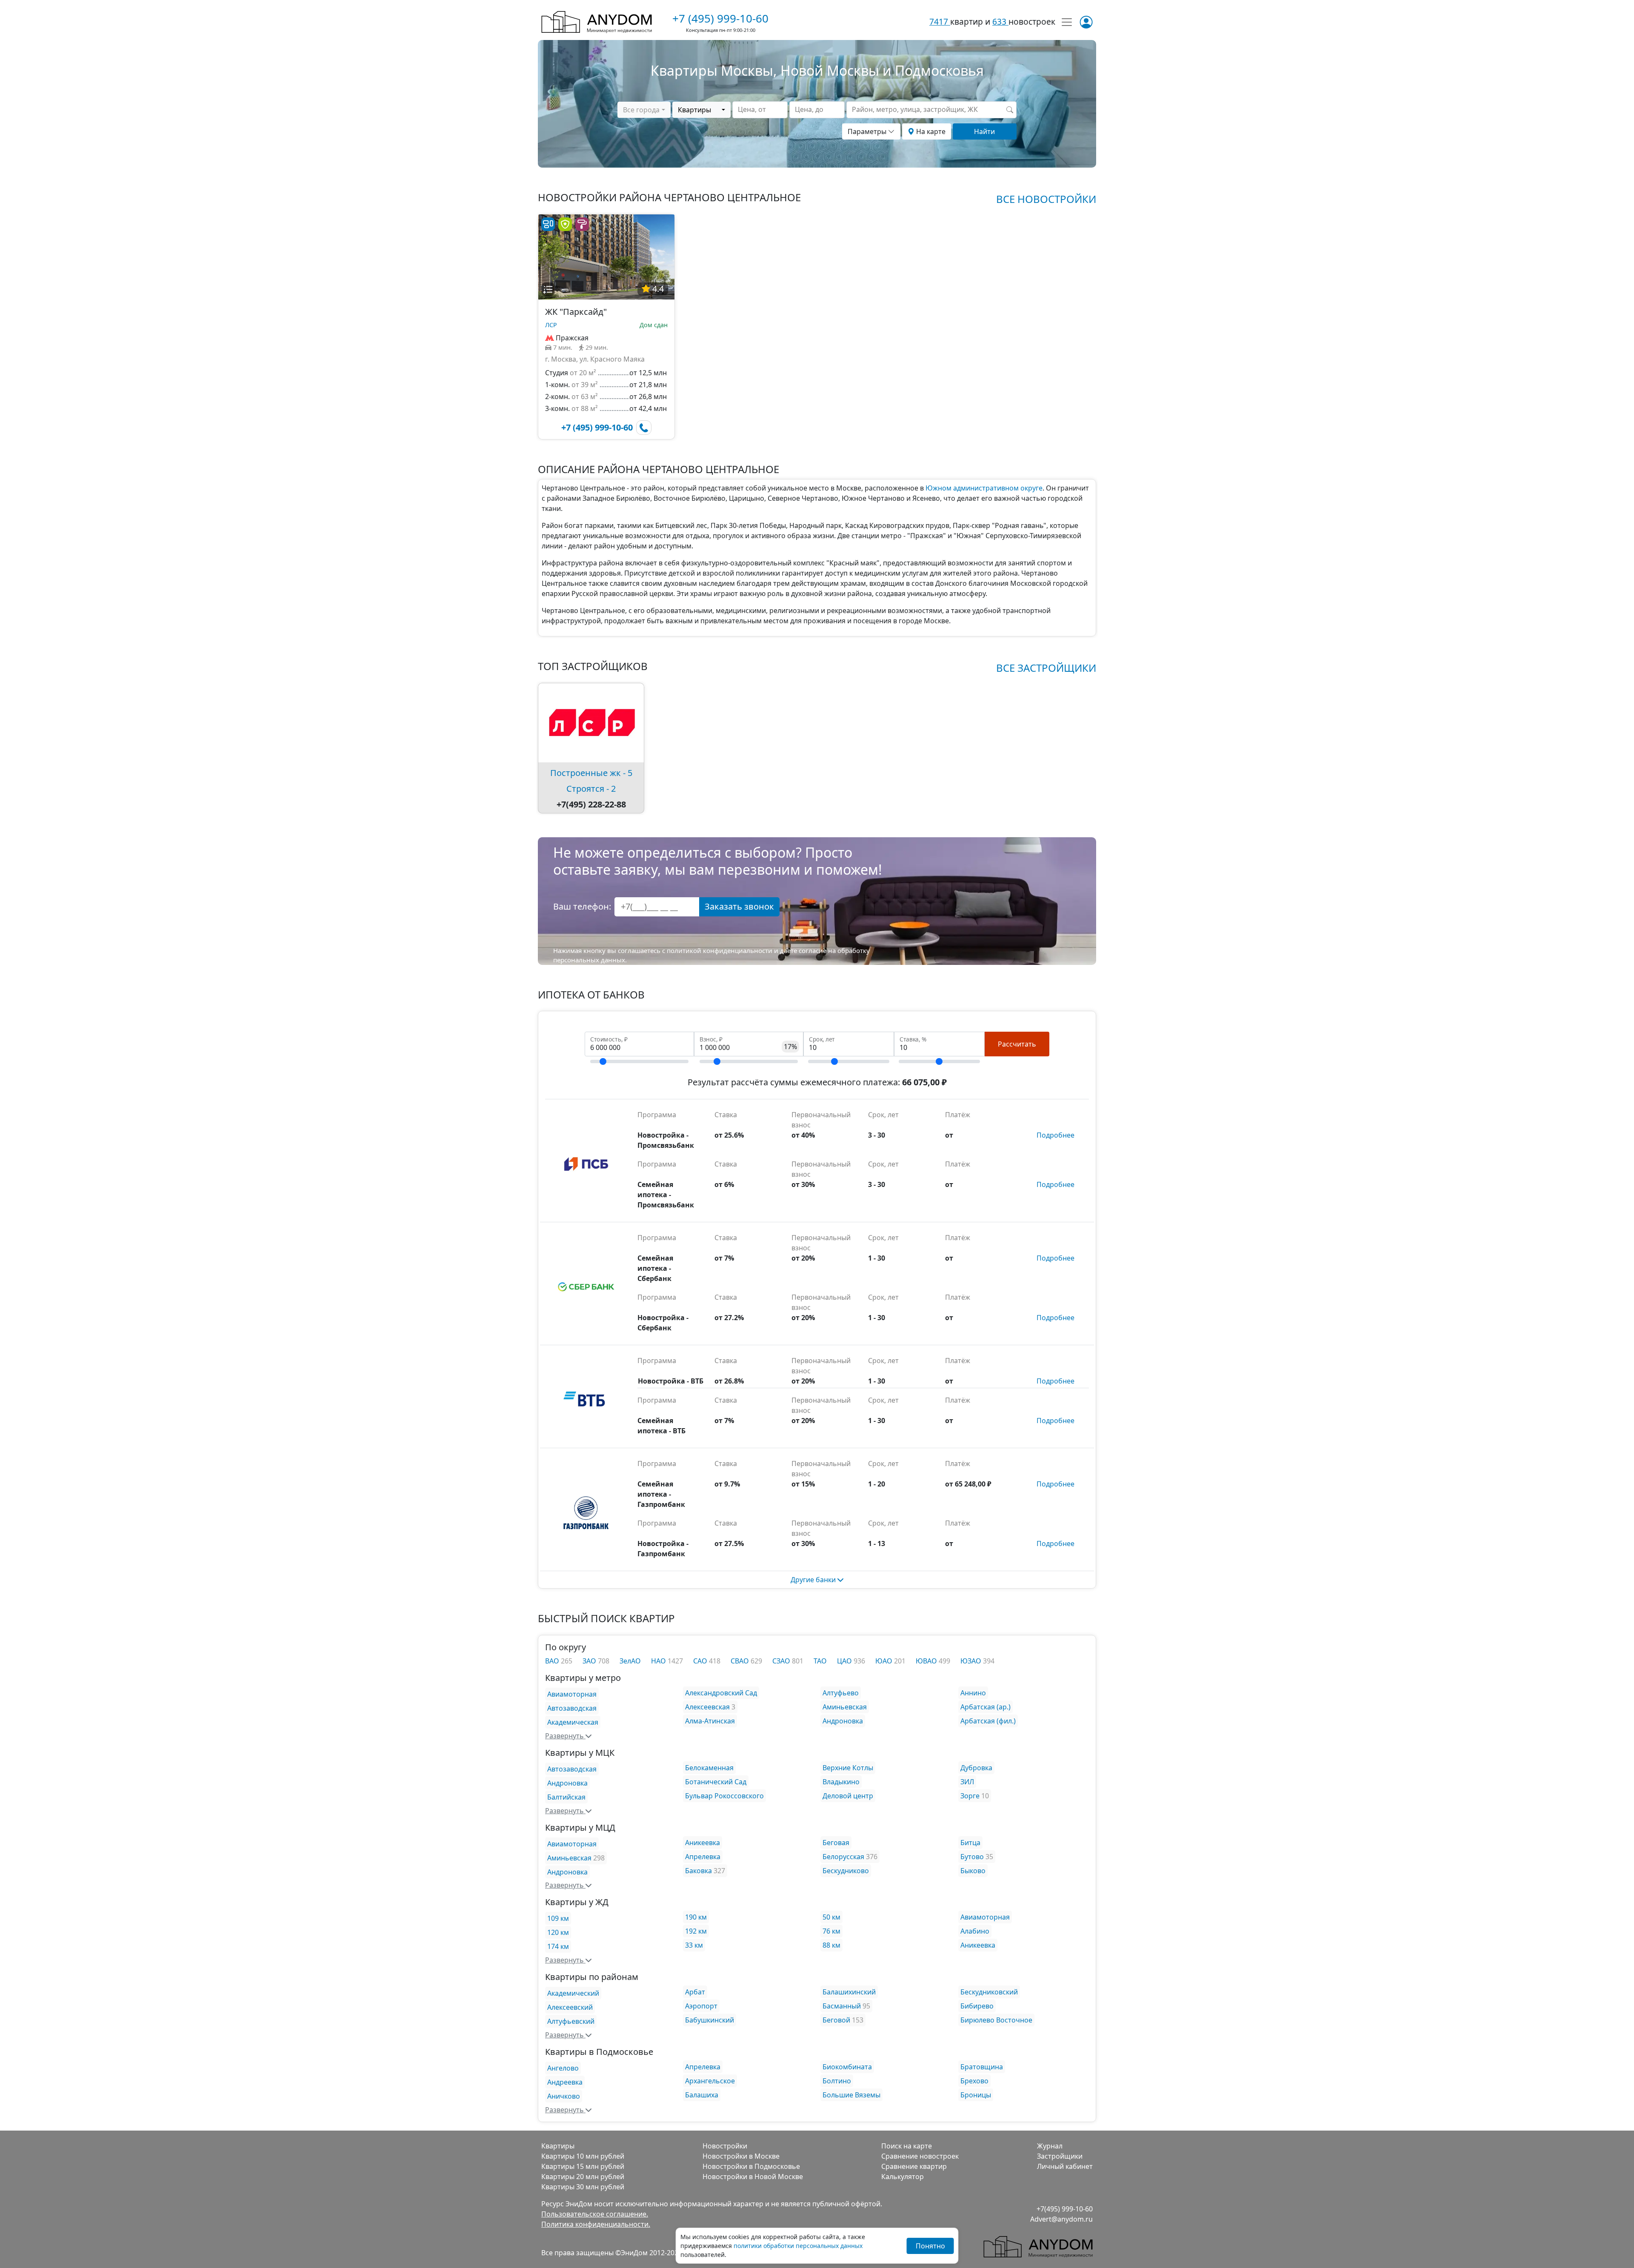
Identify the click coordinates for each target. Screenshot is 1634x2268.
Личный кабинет (1065, 2166)
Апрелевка (703, 1857)
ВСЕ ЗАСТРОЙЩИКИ (1046, 668)
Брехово (974, 2081)
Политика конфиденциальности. (596, 2224)
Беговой (836, 2020)
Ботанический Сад (716, 1782)
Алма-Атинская (710, 1721)
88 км (831, 1945)
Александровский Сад (721, 1693)
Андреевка (565, 2082)
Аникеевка (703, 1843)
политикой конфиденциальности (720, 950)
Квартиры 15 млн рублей (583, 2166)
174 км (558, 1946)
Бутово (972, 1857)
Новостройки (725, 2146)
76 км (831, 1931)
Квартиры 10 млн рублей (583, 2156)
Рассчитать (1017, 1044)
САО (701, 1661)
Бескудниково (846, 1871)
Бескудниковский (989, 1992)
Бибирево (977, 2006)
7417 (940, 21)
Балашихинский (849, 1992)
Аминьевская (845, 1707)
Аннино (973, 1693)
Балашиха (702, 2095)
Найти (984, 131)
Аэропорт (701, 2006)
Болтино (837, 2081)
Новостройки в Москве (741, 2156)
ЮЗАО (972, 1661)
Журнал (1050, 2146)
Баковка (698, 1871)
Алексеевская (707, 1707)
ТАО (820, 1661)
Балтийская (566, 1797)
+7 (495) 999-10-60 (720, 18)
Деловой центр (848, 1796)
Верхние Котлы (848, 1768)
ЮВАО (927, 1661)
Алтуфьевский (571, 2021)
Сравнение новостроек (920, 2156)
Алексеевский (570, 2007)
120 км (558, 1932)
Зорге (970, 1796)
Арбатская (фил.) (988, 1721)
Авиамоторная (572, 1694)
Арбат (695, 1992)
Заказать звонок (739, 906)
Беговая (836, 1843)
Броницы (976, 2095)
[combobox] (644, 110)
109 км (558, 1918)
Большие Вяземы (851, 2095)
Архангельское (710, 2081)
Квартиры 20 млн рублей (583, 2177)
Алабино (975, 1931)
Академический (573, 1993)
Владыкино (841, 1782)
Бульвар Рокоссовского (724, 1796)
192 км (696, 1931)
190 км (696, 1917)
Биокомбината (847, 2067)
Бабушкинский (710, 2020)
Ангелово (563, 2068)
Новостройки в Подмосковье (751, 2166)
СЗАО (782, 1661)
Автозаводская (572, 1708)
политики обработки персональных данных (798, 2246)
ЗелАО (630, 1661)
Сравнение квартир (914, 2166)
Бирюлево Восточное (996, 2020)
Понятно (930, 2246)
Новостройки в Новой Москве (753, 2177)
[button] (548, 289)
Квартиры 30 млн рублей (583, 2187)
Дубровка (976, 1768)
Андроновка (843, 1721)
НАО (659, 1661)
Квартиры (558, 2146)
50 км (831, 1917)
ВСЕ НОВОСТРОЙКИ (1046, 199)
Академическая (573, 1722)
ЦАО (845, 1661)
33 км (694, 1945)
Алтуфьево (841, 1693)
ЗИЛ (967, 1782)
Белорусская (843, 1857)
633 (1000, 21)
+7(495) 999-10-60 (1065, 2209)
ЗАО (590, 1661)
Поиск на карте (907, 2146)
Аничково (564, 2096)
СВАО (741, 1661)
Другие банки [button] (814, 1580)
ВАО (553, 1661)
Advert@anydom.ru (1061, 2219)
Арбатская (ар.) (986, 1707)
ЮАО (885, 1661)
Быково (973, 1871)
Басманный (842, 2006)
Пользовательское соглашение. (595, 2214)
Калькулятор (903, 2177)
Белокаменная (709, 1768)
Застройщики (1060, 2156)
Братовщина (982, 2067)
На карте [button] (930, 131)
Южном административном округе (984, 488)
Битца (970, 1843)
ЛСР (551, 325)
